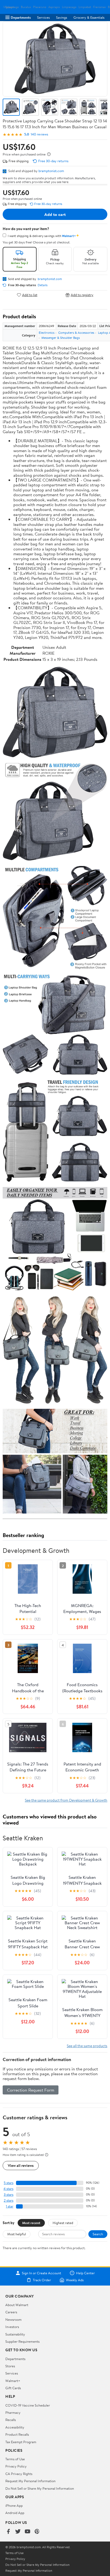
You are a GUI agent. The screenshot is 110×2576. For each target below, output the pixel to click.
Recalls (11, 2420)
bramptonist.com (51, 171)
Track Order (42, 2280)
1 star (10, 2206)
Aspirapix (54, 7)
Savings (62, 17)
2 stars (9, 2200)
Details (43, 285)
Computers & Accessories (76, 333)
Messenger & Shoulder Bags (61, 338)
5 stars (9, 2183)
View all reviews (21, 2165)
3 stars (9, 2195)
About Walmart (17, 2305)
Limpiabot (85, 7)
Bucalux (26, 7)
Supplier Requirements (22, 2341)
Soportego (12, 7)
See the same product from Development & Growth (66, 1800)
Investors (12, 2327)
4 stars (8, 2189)
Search (98, 2234)
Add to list (30, 295)
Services (43, 17)
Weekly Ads (75, 2280)
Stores (10, 2366)
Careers (11, 2312)
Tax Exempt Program (21, 2442)
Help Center (85, 2273)
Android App (15, 2513)
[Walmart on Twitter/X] (18, 2532)
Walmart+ (13, 2381)
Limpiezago (69, 7)
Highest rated (63, 2223)
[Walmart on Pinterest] (37, 2532)
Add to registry (82, 295)
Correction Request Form (31, 2090)
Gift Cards (13, 2388)
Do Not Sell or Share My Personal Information (40, 2488)
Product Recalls (17, 2434)
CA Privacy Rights (19, 2474)
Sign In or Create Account (42, 2273)
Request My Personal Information (30, 2481)
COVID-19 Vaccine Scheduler (28, 2405)
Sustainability (15, 2334)
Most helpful (17, 2234)
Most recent (31, 2223)
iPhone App (14, 2505)
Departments (21, 17)
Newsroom (13, 2319)
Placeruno (40, 7)
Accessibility (15, 2427)
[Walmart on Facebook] (8, 2532)
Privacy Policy (16, 2466)
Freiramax (99, 7)
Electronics (47, 333)
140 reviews (39, 134)
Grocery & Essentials (89, 17)
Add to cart (55, 214)
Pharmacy (13, 2412)
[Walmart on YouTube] (27, 2532)
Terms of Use (15, 2459)
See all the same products (87, 2046)
